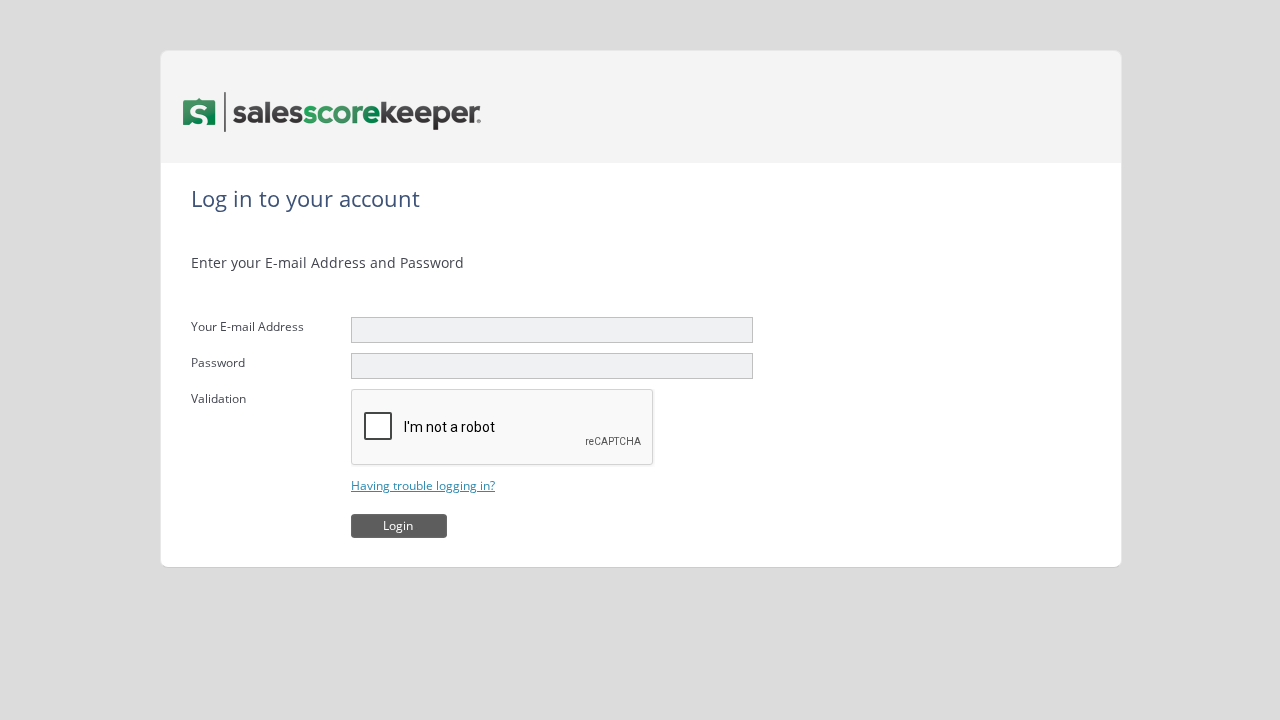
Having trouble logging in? (423, 485)
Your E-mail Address (247, 326)
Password (218, 362)
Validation (218, 398)
